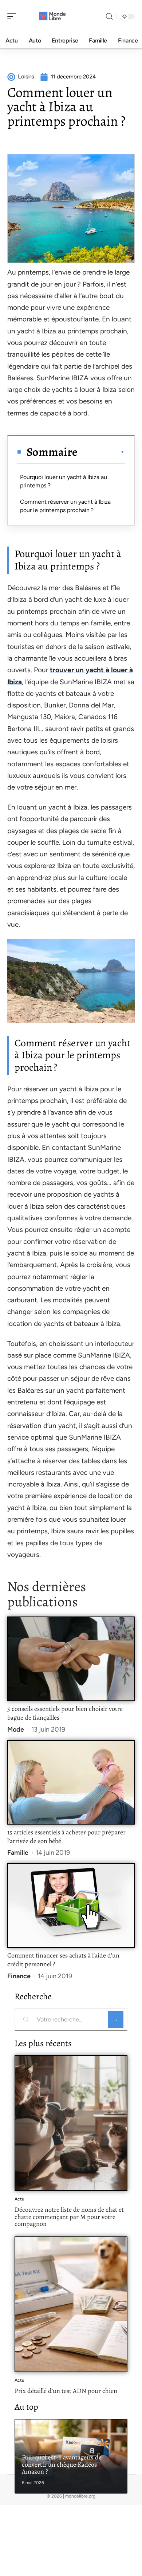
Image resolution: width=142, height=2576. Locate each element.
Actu (19, 2199)
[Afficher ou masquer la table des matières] (101, 452)
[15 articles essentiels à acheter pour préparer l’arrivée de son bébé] (71, 1782)
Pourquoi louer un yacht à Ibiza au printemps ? (64, 481)
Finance (19, 1976)
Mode (16, 1729)
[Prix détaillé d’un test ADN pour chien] (71, 2304)
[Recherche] (109, 17)
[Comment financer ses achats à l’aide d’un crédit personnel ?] (71, 1905)
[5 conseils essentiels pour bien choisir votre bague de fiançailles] (71, 1659)
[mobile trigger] (13, 16)
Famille (18, 1853)
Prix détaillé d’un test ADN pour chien (66, 2391)
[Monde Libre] (52, 16)
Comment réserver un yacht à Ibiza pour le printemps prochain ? (65, 506)
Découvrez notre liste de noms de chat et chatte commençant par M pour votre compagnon (69, 2217)
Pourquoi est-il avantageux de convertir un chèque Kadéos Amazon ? (62, 2464)
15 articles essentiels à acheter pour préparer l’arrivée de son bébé (66, 1837)
